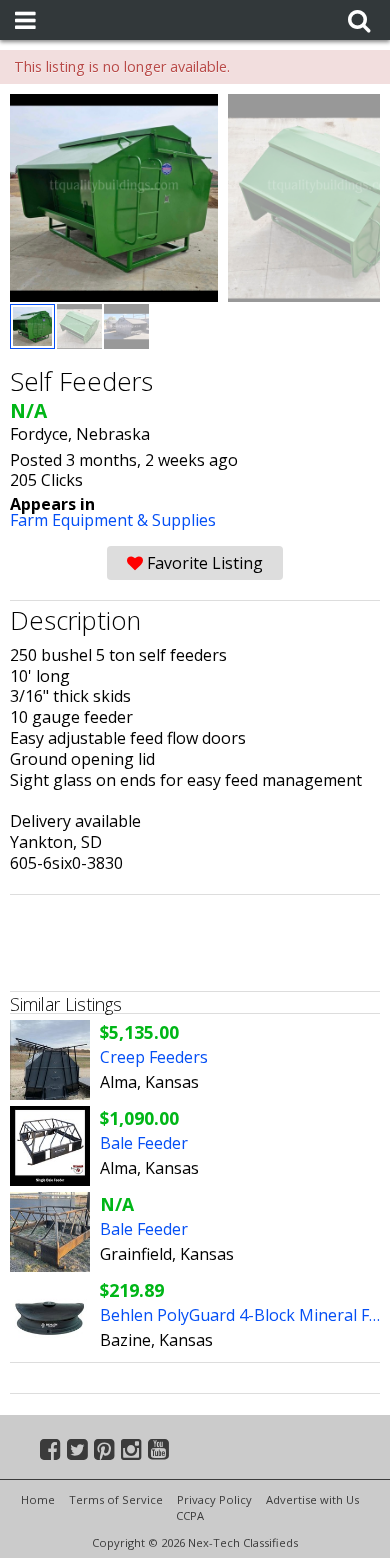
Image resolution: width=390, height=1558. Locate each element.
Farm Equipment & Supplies (113, 520)
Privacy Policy (214, 1499)
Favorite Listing (203, 563)
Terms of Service (116, 1499)
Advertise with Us (312, 1499)
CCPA (190, 1515)
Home (38, 1499)
